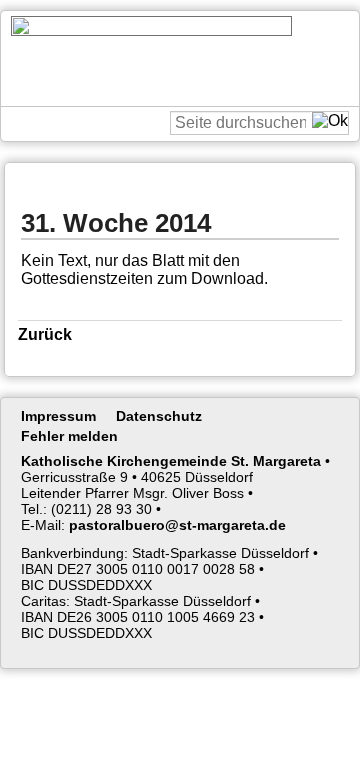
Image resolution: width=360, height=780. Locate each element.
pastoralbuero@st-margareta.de (177, 525)
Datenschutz (159, 416)
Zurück (45, 334)
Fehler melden (69, 436)
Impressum (58, 416)
